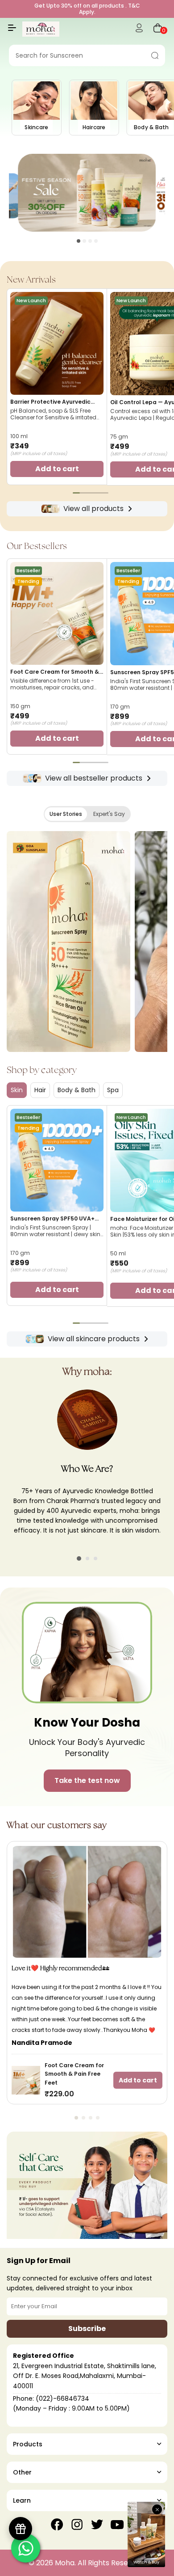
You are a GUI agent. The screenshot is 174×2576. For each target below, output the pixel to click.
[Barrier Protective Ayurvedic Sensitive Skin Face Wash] (57, 343)
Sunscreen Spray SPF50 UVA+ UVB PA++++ (52, 1219)
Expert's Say (109, 814)
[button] (79, 241)
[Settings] (139, 29)
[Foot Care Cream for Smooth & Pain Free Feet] (57, 613)
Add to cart (138, 2080)
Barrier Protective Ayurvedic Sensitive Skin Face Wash (50, 402)
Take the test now (87, 1780)
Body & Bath (77, 1090)
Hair (40, 1090)
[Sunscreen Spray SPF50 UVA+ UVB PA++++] (57, 1160)
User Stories (66, 814)
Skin (17, 1090)
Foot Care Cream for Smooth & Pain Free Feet (55, 672)
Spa (113, 1090)
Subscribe (87, 2329)
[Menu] (12, 31)
